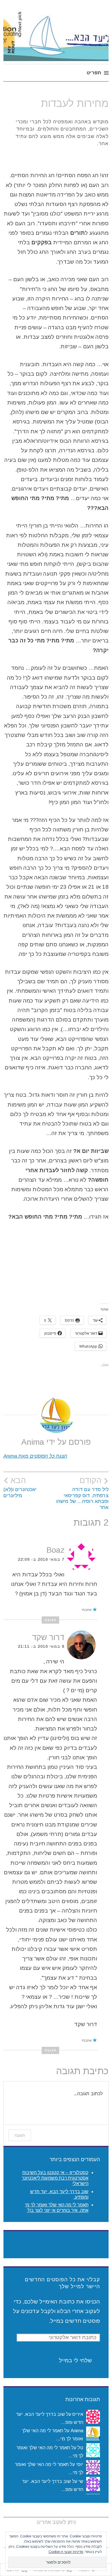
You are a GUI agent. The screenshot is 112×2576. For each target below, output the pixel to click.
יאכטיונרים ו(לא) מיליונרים (20, 1487)
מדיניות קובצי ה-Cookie (66, 2552)
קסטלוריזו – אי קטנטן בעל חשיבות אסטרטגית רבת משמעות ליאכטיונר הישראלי (55, 2178)
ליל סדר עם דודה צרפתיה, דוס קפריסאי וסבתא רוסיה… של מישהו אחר (82, 1493)
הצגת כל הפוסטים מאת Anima (35, 1456)
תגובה (50, 1620)
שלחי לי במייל (75, 2360)
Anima (77, 2431)
